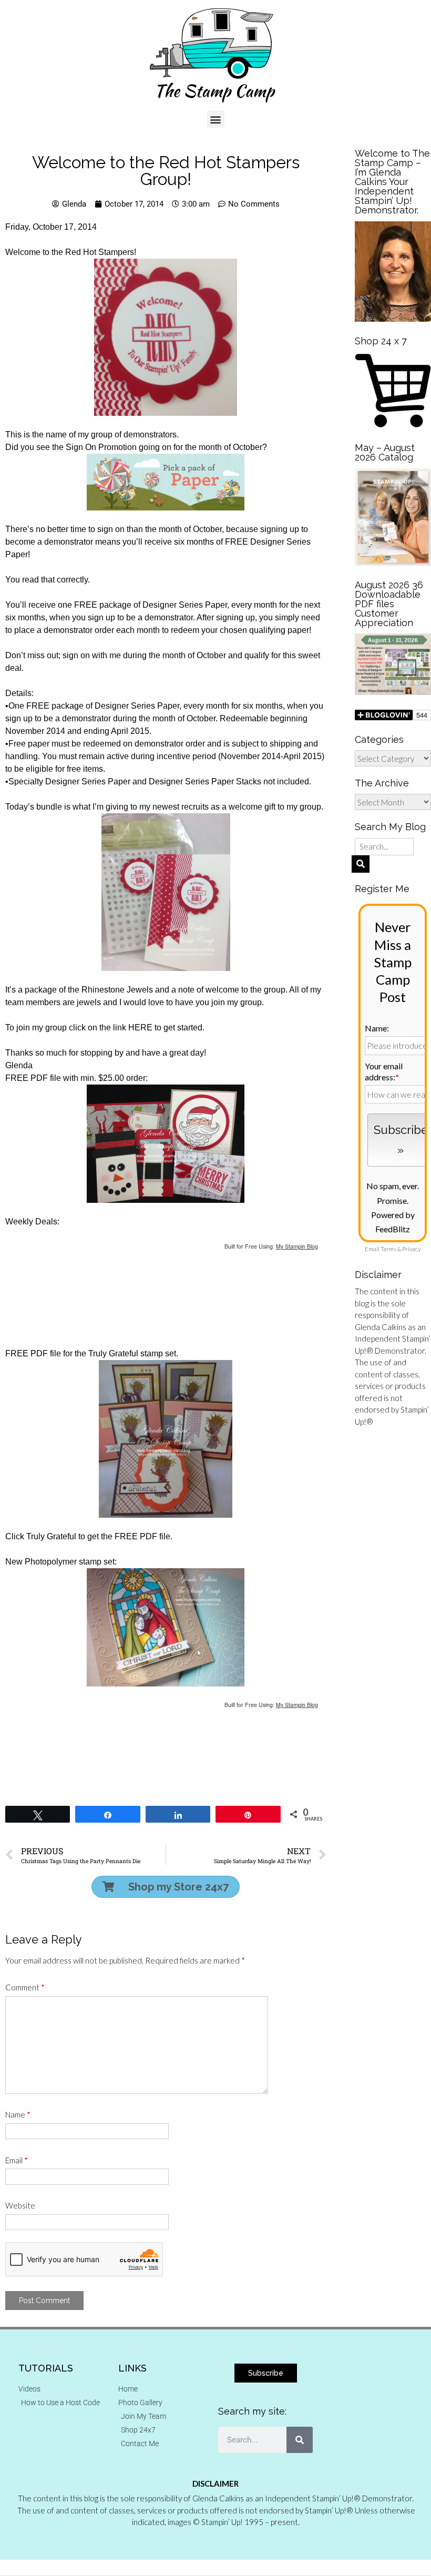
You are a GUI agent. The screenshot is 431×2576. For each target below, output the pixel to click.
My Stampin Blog (297, 1246)
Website (20, 2205)
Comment (25, 1987)
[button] (216, 119)
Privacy (411, 1249)
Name (18, 2114)
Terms (388, 1249)
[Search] (300, 2440)
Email (17, 2160)
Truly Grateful (51, 1536)
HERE (140, 1028)
